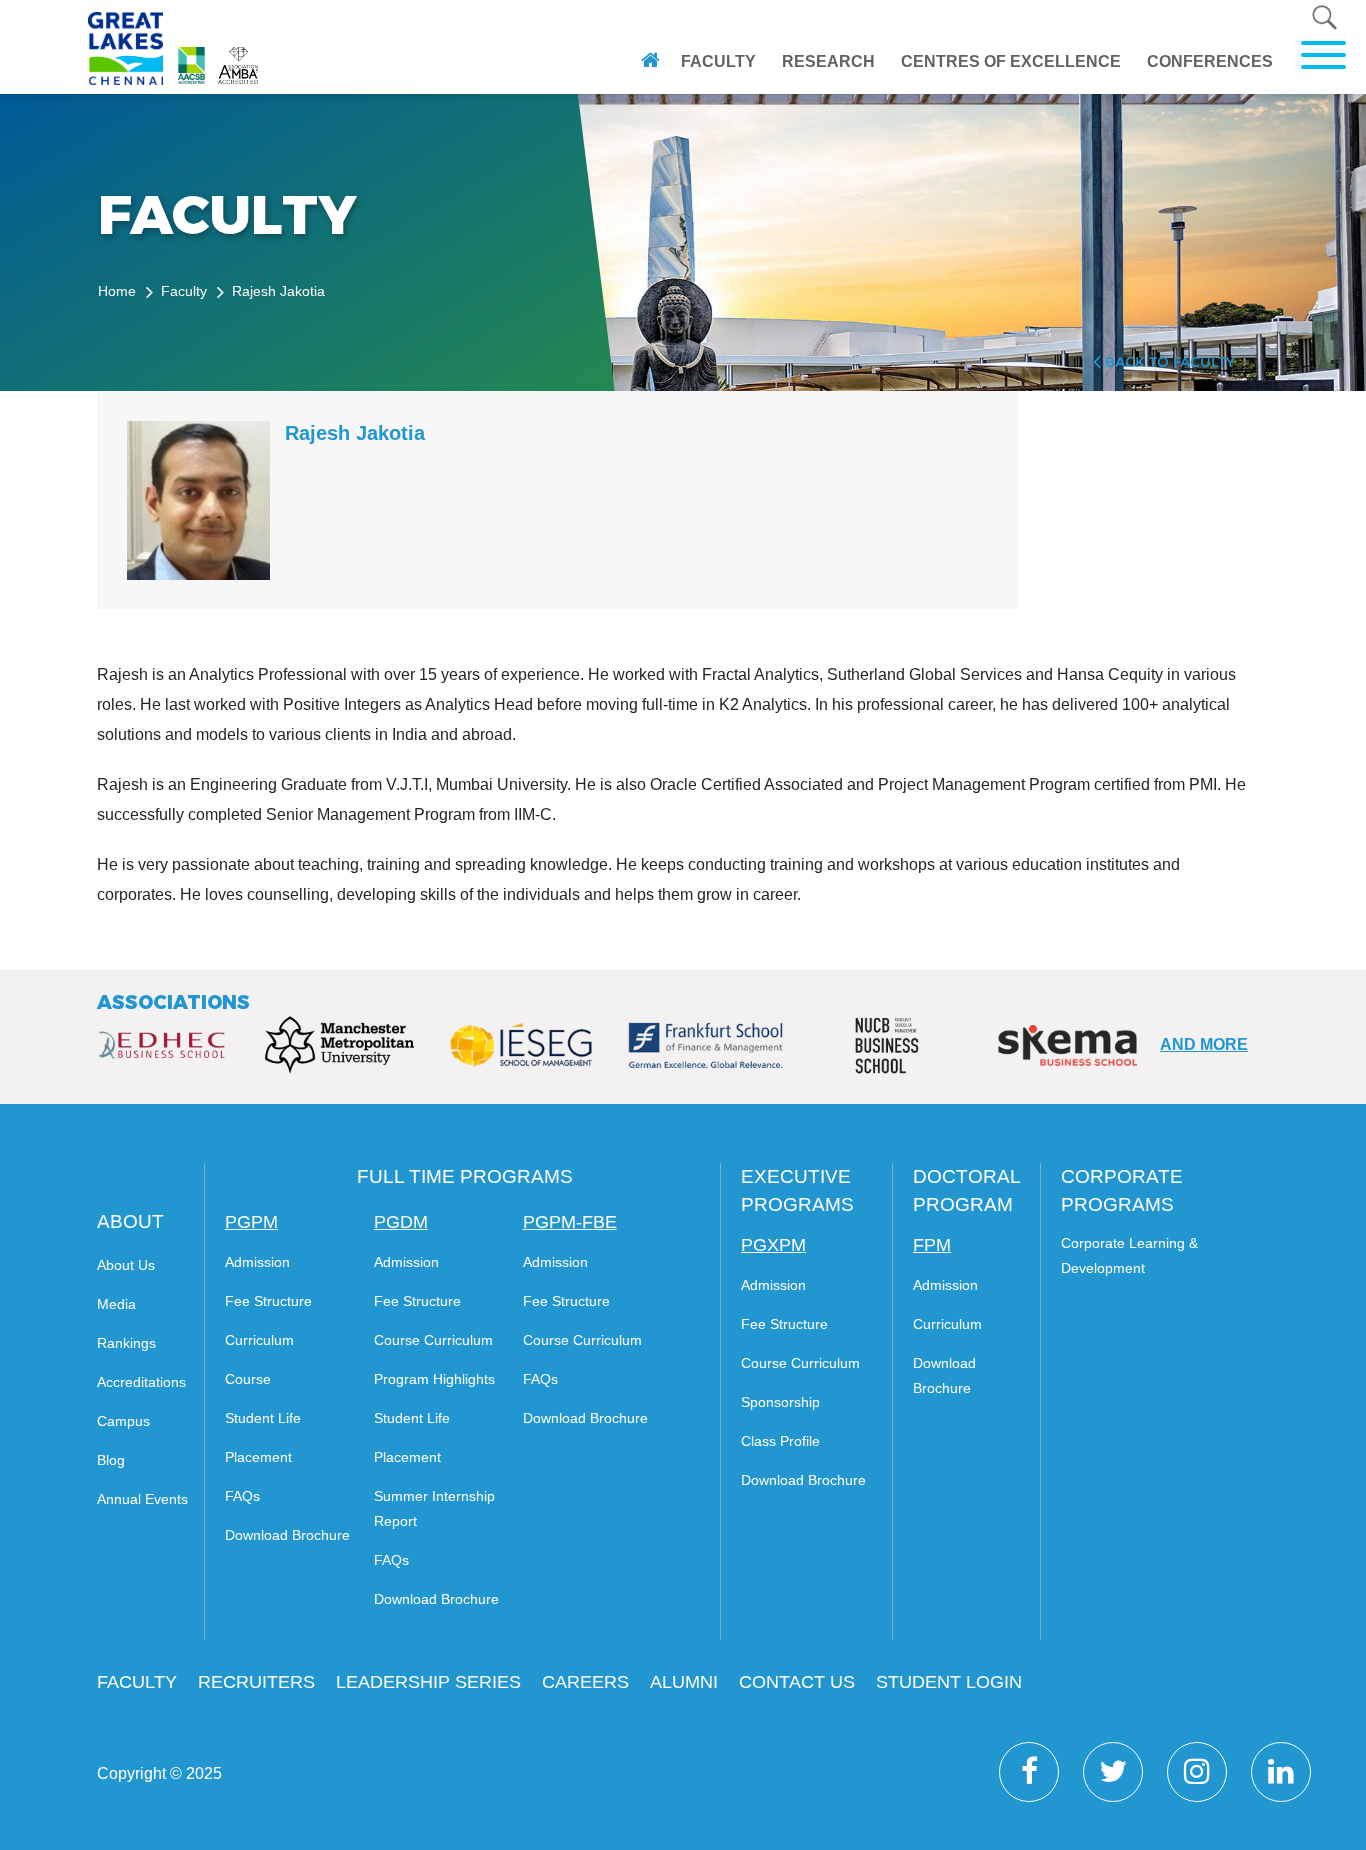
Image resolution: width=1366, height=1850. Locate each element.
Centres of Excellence (1011, 61)
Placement (258, 1457)
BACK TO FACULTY (1168, 362)
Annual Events (142, 1499)
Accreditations (141, 1382)
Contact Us (797, 1682)
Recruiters (256, 1682)
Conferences (1210, 61)
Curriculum (259, 1340)
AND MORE (1204, 1044)
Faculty (718, 61)
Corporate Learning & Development (1129, 1255)
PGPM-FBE (570, 1222)
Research (828, 61)
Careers (585, 1682)
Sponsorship (780, 1402)
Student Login (949, 1682)
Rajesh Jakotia (278, 291)
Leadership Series (428, 1682)
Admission (257, 1262)
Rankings (126, 1343)
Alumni (684, 1682)
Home (117, 291)
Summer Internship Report (434, 1508)
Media (116, 1304)
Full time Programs (465, 1176)
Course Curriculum (433, 1340)
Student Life (263, 1418)
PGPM (251, 1222)
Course (248, 1379)
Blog (111, 1460)
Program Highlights (434, 1379)
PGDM (401, 1222)
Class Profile (780, 1441)
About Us (126, 1265)
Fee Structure (268, 1301)
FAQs (242, 1496)
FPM (932, 1245)
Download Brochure (287, 1535)
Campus (123, 1421)
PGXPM (773, 1245)
